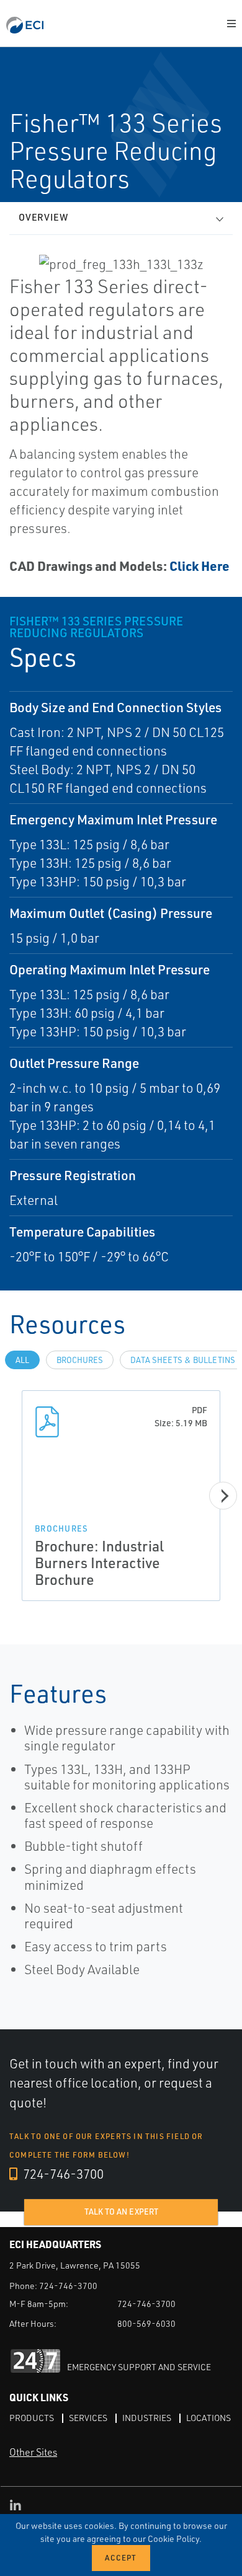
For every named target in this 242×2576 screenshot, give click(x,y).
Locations (208, 2418)
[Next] (223, 1496)
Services (88, 2418)
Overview (43, 217)
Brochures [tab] (80, 1360)
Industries (147, 2418)
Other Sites (33, 2452)
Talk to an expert (121, 2212)
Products (32, 2418)
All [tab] (22, 1360)
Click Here (199, 566)
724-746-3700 (62, 2174)
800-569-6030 (146, 2323)
